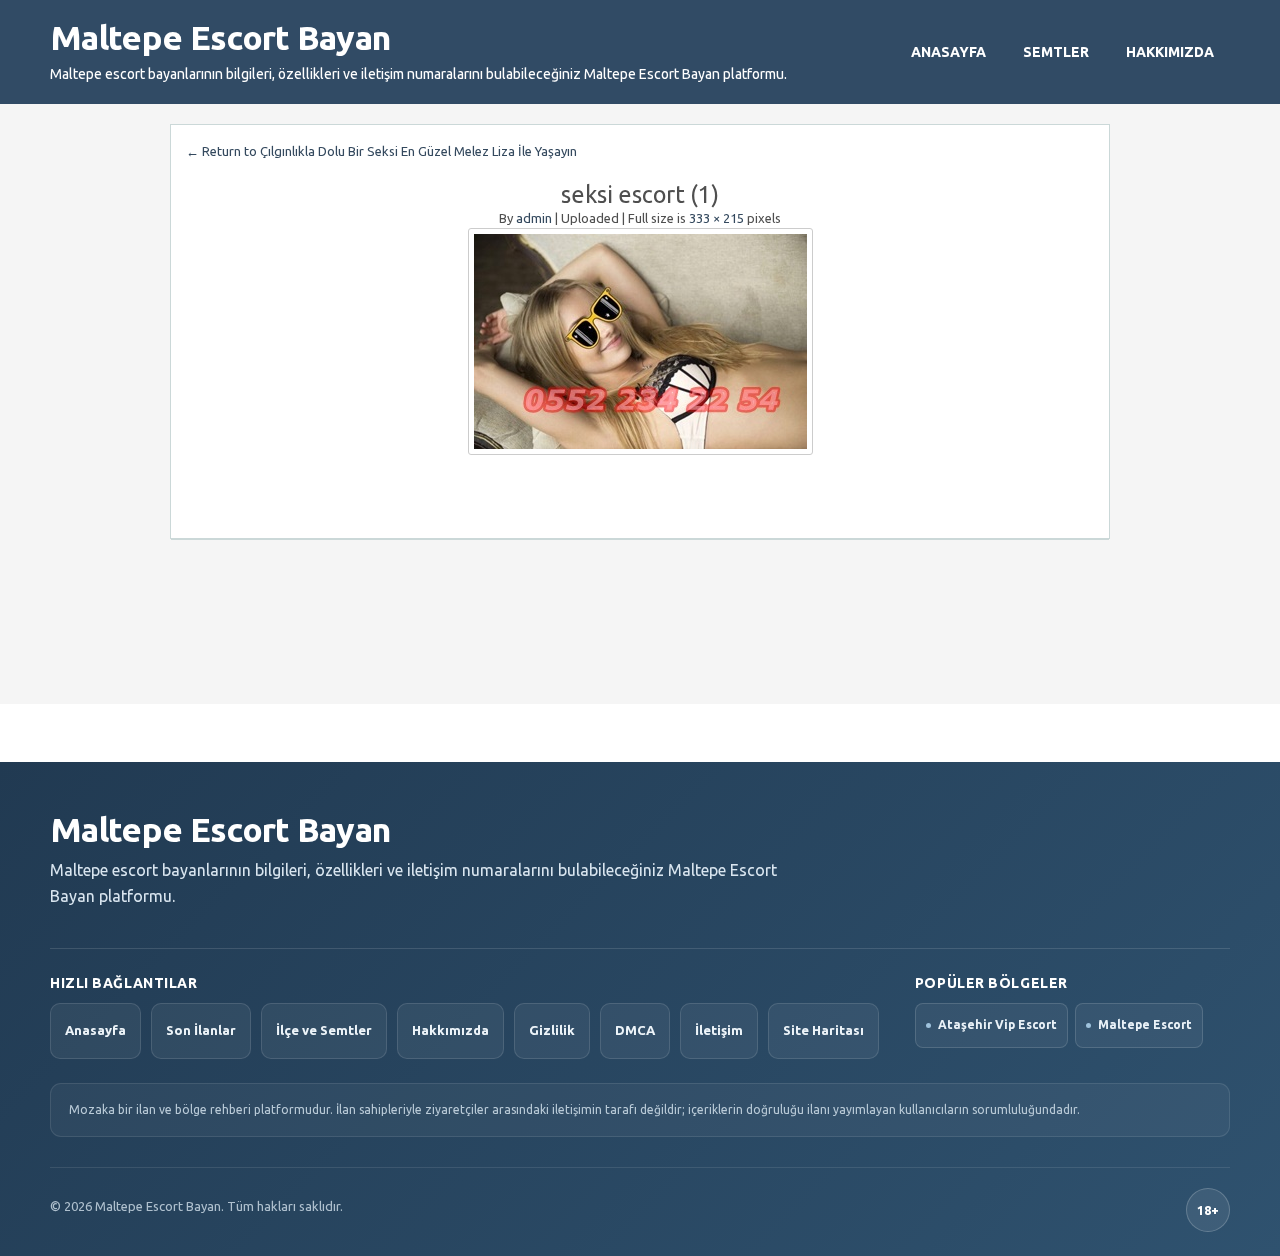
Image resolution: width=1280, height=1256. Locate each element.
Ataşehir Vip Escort (997, 1024)
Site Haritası (823, 1030)
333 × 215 (716, 218)
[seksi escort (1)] (640, 341)
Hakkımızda (1170, 52)
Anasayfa (948, 52)
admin (534, 218)
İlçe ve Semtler (324, 1030)
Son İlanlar (201, 1030)
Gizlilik (552, 1030)
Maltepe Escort (1145, 1024)
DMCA (635, 1030)
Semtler (1056, 52)
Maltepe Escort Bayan (220, 37)
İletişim (719, 1030)
